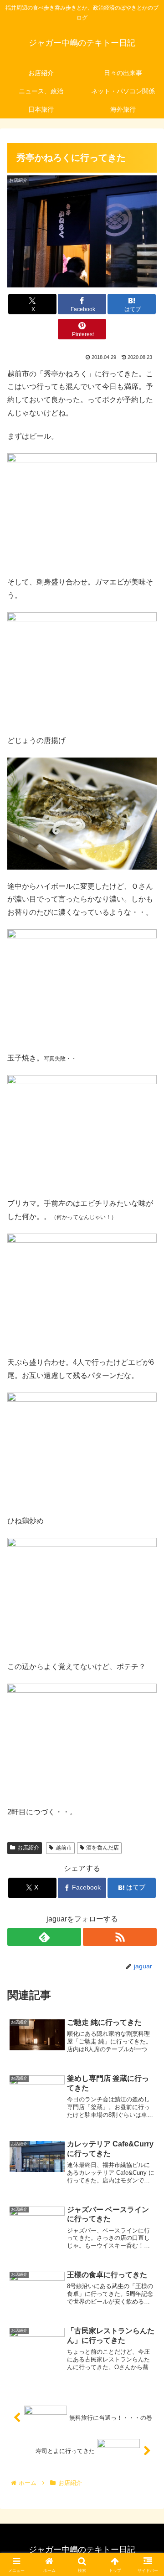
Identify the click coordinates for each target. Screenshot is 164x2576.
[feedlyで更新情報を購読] (44, 1937)
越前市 (64, 1848)
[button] (146, 1662)
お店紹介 (28, 1848)
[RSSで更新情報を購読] (120, 1937)
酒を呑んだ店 (102, 1848)
